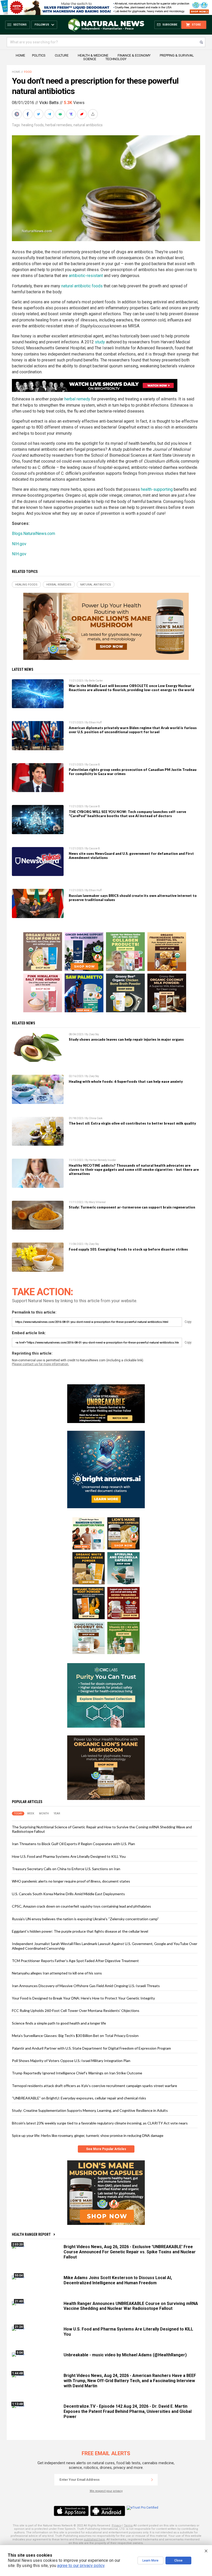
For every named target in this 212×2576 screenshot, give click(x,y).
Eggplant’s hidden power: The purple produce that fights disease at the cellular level (80, 1931)
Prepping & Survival (177, 55)
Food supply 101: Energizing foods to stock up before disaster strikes (128, 1249)
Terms (128, 2526)
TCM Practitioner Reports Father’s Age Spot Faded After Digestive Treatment (75, 1961)
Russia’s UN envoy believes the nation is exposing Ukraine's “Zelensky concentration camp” (85, 1919)
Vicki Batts (49, 103)
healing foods (33, 125)
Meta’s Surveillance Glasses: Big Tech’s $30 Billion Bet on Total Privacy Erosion (75, 2036)
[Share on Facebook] (28, 114)
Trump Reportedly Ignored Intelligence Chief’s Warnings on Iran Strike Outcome (77, 2073)
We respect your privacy (106, 2491)
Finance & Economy (134, 55)
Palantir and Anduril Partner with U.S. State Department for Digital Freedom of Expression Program (91, 2048)
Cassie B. (95, 765)
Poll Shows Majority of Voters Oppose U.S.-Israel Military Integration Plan (71, 2061)
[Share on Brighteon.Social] (17, 114)
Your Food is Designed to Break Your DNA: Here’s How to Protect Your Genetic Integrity (83, 1998)
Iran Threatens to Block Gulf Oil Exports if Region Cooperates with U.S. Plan (73, 1844)
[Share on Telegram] (50, 114)
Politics (39, 55)
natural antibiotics (88, 125)
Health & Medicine (93, 55)
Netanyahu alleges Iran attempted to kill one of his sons (57, 1973)
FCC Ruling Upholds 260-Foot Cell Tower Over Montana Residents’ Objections (76, 2010)
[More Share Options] (93, 114)
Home (20, 55)
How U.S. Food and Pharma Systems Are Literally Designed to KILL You (69, 1856)
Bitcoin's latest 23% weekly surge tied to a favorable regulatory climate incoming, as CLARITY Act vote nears (100, 2123)
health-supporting (157, 489)
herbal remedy (77, 399)
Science (90, 59)
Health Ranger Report (31, 2234)
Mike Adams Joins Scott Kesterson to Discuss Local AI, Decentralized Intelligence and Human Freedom (118, 2280)
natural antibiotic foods (82, 286)
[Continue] (152, 2480)
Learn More (150, 2561)
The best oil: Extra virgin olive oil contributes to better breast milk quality (132, 1123)
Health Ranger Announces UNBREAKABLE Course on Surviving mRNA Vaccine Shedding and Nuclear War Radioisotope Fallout (131, 2306)
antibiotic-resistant (86, 276)
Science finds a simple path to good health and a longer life (59, 2023)
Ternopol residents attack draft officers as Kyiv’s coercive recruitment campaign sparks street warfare (94, 2086)
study (100, 342)
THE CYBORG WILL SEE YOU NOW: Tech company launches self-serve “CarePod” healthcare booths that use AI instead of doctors (127, 814)
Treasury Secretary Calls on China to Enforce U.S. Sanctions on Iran (66, 1869)
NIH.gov (19, 544)
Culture (62, 55)
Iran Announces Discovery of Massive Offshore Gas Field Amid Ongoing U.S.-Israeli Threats (86, 1986)
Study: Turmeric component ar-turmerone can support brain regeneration (132, 1207)
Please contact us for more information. (40, 1364)
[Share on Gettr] (82, 114)
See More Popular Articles (106, 2149)
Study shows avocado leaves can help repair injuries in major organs (126, 1039)
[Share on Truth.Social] (72, 114)
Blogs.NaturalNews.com (33, 534)
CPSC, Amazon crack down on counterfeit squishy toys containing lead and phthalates (81, 1906)
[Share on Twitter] (39, 114)
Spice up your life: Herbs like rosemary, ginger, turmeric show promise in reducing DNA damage (88, 2135)
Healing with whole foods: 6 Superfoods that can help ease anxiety (126, 1081)
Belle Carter (96, 681)
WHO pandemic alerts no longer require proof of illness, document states (71, 1881)
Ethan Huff (95, 722)
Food (28, 72)
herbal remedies (59, 125)
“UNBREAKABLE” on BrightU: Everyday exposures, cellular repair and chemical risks (79, 2098)
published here (94, 2539)
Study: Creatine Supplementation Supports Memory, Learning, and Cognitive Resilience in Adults (90, 2110)
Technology (116, 59)
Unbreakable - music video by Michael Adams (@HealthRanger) (125, 2355)
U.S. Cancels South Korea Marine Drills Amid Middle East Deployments (68, 1894)
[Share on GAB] (61, 114)
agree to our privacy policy (81, 2566)
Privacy (117, 2526)
